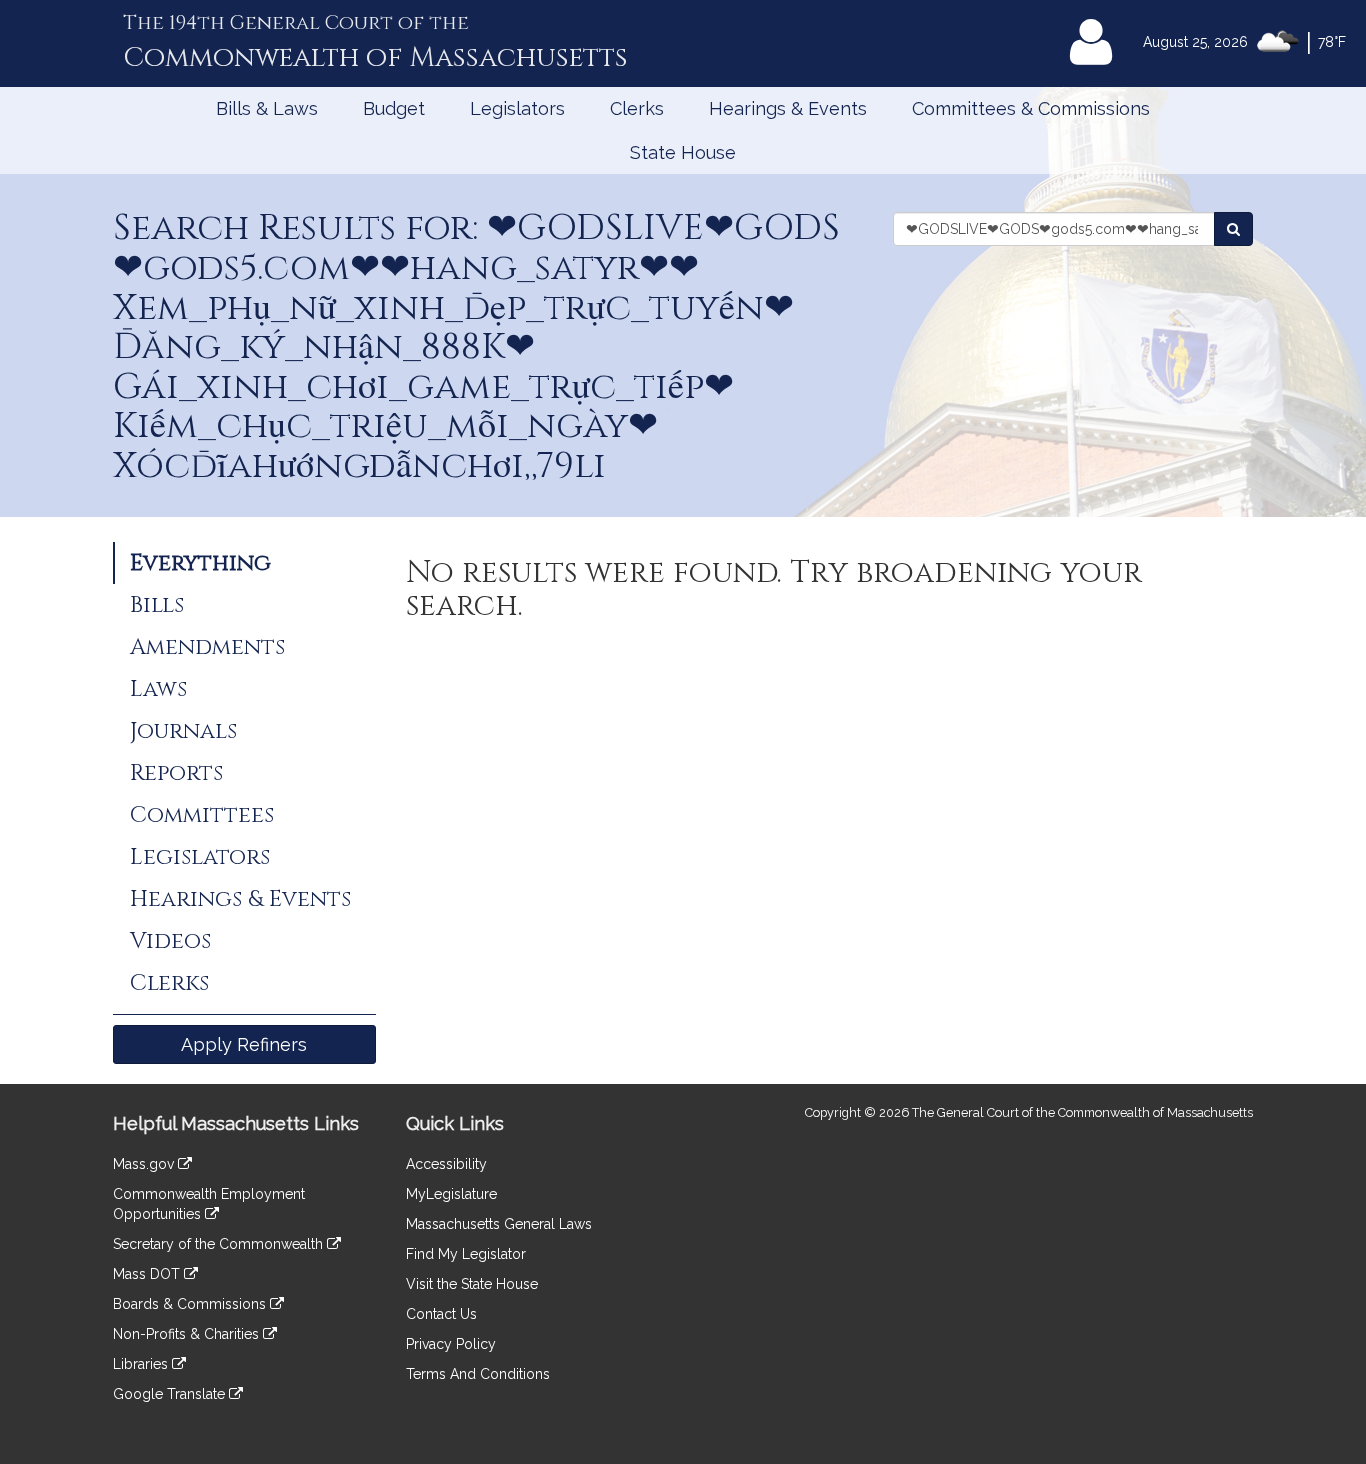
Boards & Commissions (191, 1304)
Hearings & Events (788, 108)
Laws (158, 689)
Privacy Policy (451, 1344)
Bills (157, 605)
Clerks (637, 108)
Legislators (517, 108)
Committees (202, 815)
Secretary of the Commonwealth (220, 1244)
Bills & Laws (267, 108)
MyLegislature (451, 1194)
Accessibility (446, 1164)
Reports (176, 773)
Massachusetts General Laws (499, 1224)
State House (683, 152)
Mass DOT (148, 1274)
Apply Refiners (244, 1044)
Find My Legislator (466, 1254)
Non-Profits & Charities (188, 1334)
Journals (183, 731)
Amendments (207, 647)
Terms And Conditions (478, 1374)
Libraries (142, 1364)
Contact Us (441, 1314)
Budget (394, 108)
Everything (200, 563)
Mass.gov (145, 1164)
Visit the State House (472, 1284)
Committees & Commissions (1031, 108)
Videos (170, 941)
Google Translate (171, 1394)
